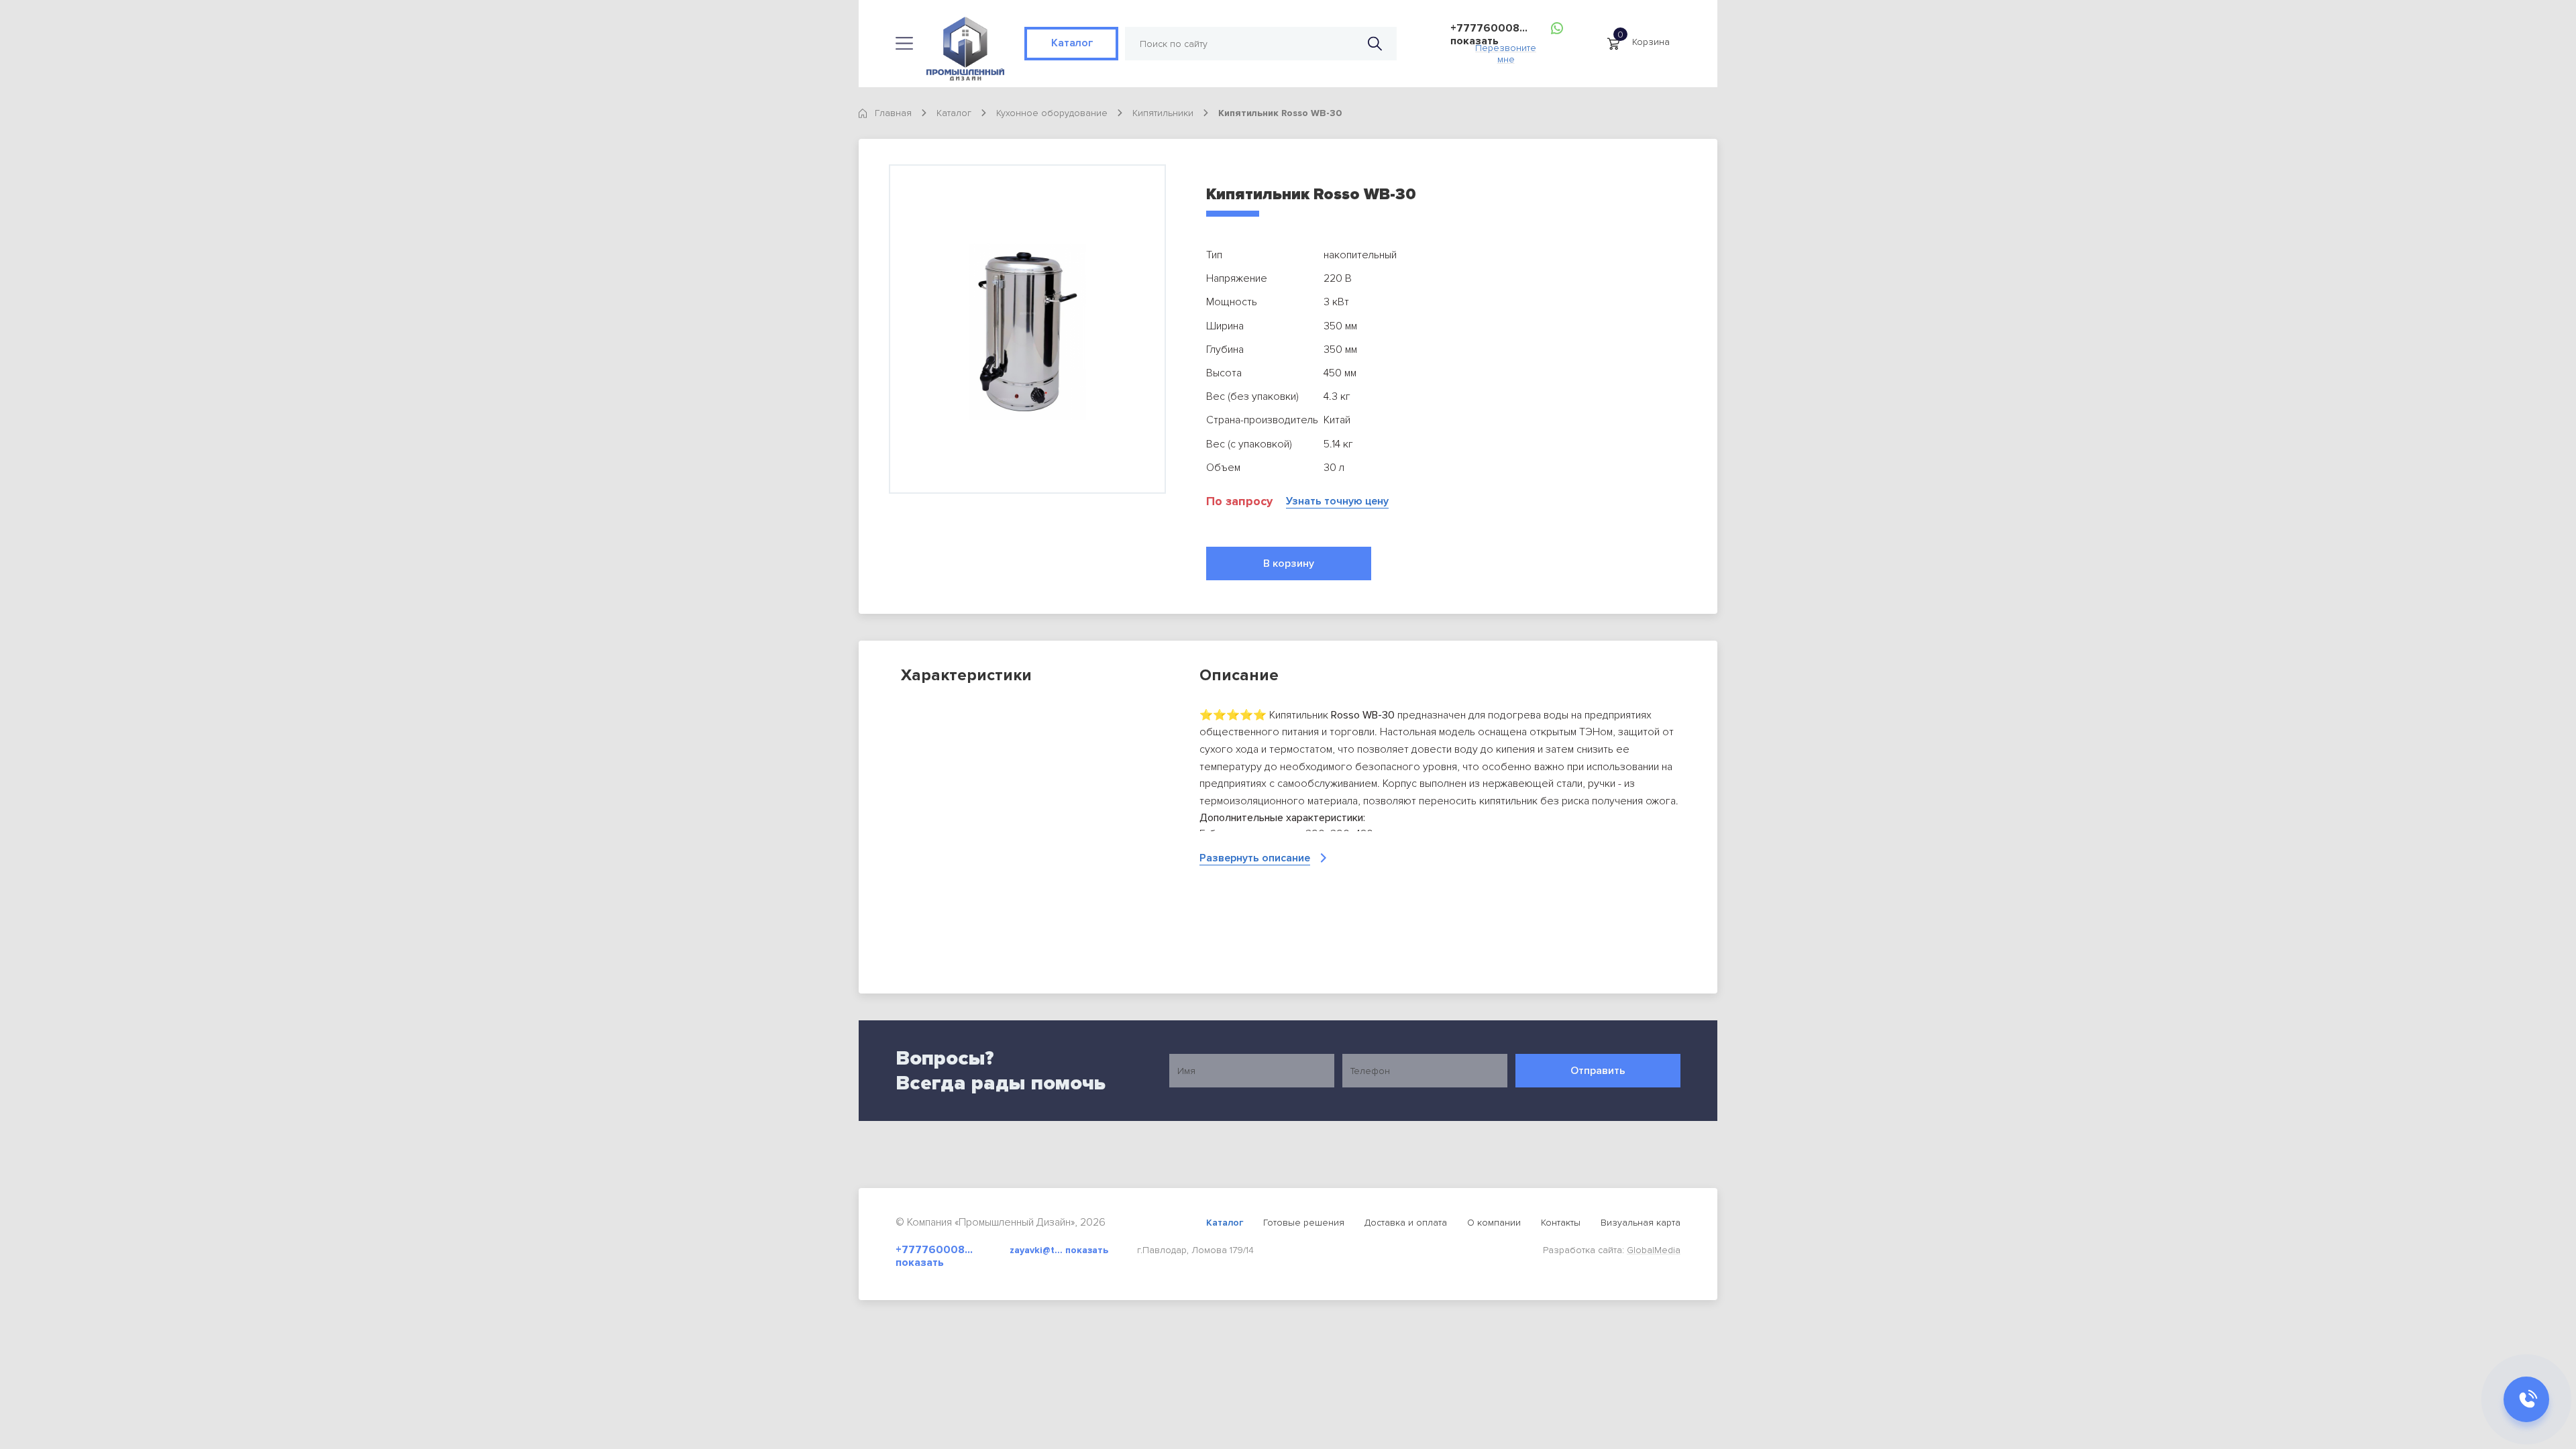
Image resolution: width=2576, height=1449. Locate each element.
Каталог (1071, 43)
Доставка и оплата (1406, 1223)
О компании (1494, 1223)
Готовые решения (1304, 1223)
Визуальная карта (1641, 1223)
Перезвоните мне (1506, 50)
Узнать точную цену (1337, 501)
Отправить (1598, 1071)
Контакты (1561, 1223)
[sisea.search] (1375, 44)
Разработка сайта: (1612, 1250)
